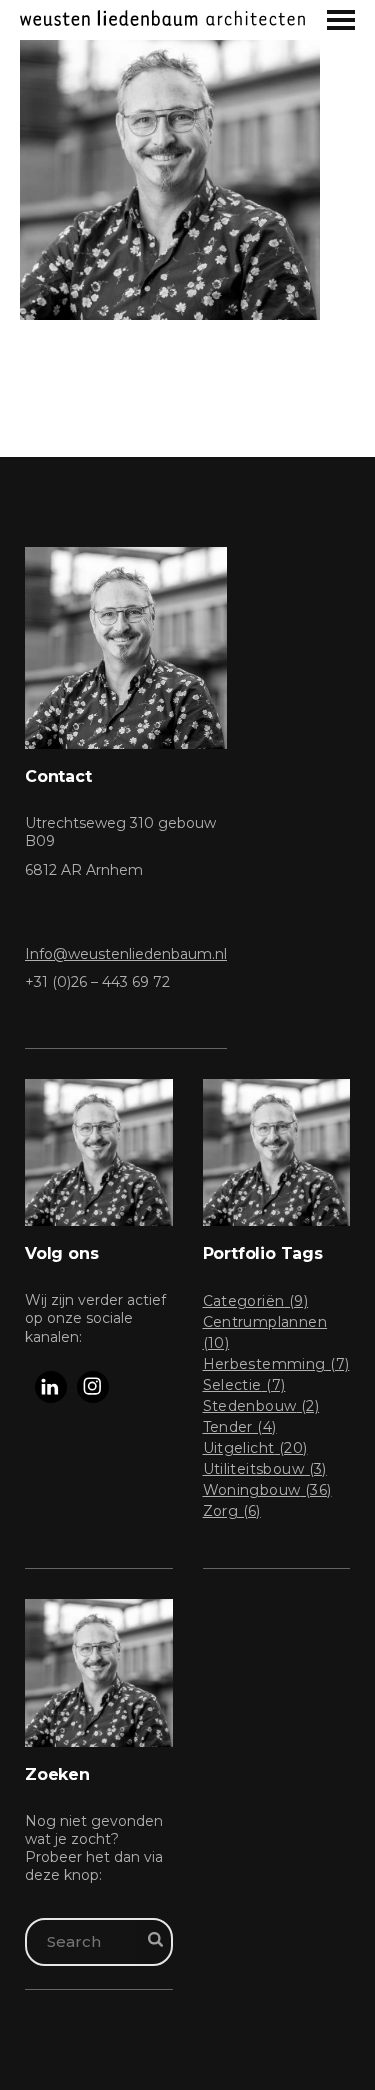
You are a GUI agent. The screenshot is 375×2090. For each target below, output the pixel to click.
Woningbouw (267, 1490)
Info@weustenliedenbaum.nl (126, 954)
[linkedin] (51, 1387)
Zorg (232, 1511)
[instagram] (93, 1387)
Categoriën (256, 1301)
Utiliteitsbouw (265, 1469)
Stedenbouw (261, 1406)
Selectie (244, 1385)
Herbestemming (276, 1364)
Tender (240, 1427)
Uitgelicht (255, 1448)
